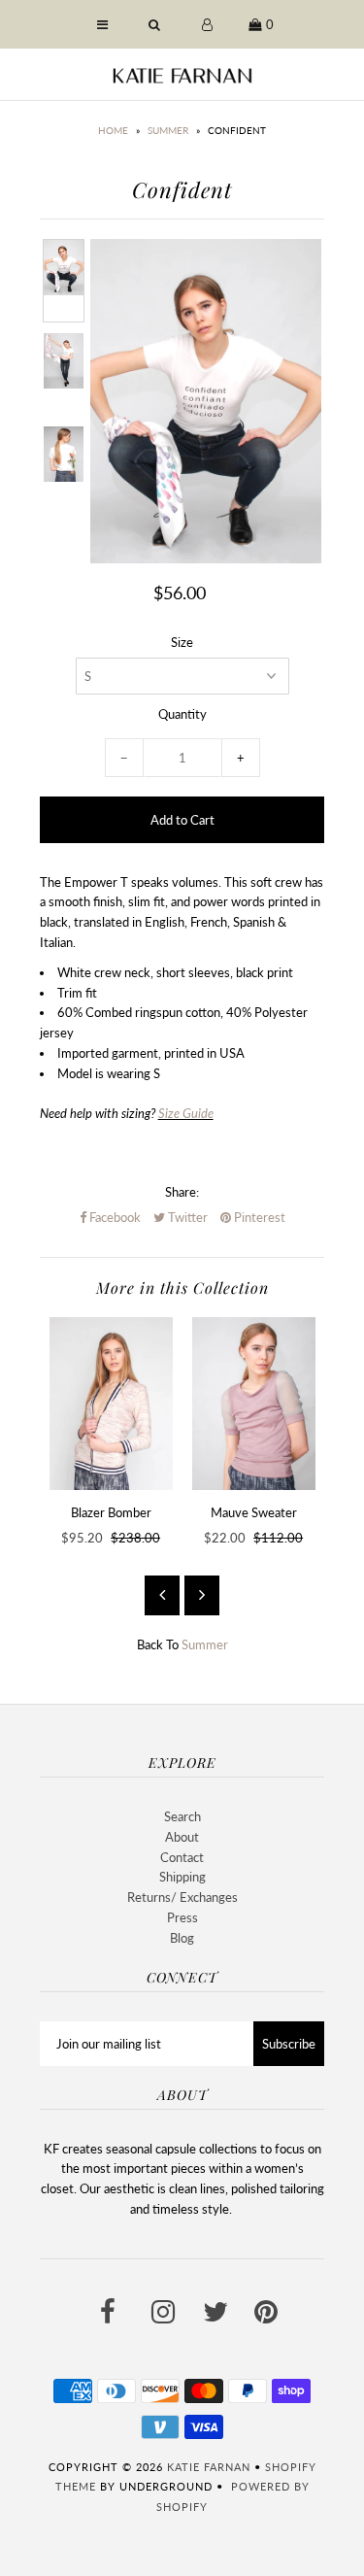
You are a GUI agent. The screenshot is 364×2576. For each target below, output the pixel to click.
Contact (182, 1857)
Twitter (186, 1217)
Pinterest (258, 1217)
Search (182, 1816)
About (182, 1837)
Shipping (182, 1877)
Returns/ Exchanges (182, 1897)
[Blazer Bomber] (111, 1404)
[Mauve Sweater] (254, 1404)
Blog (182, 1938)
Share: (182, 1192)
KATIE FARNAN (209, 2467)
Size (182, 642)
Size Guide (186, 1113)
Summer (168, 130)
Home (113, 130)
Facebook (114, 1217)
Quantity (182, 714)
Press (182, 1917)
